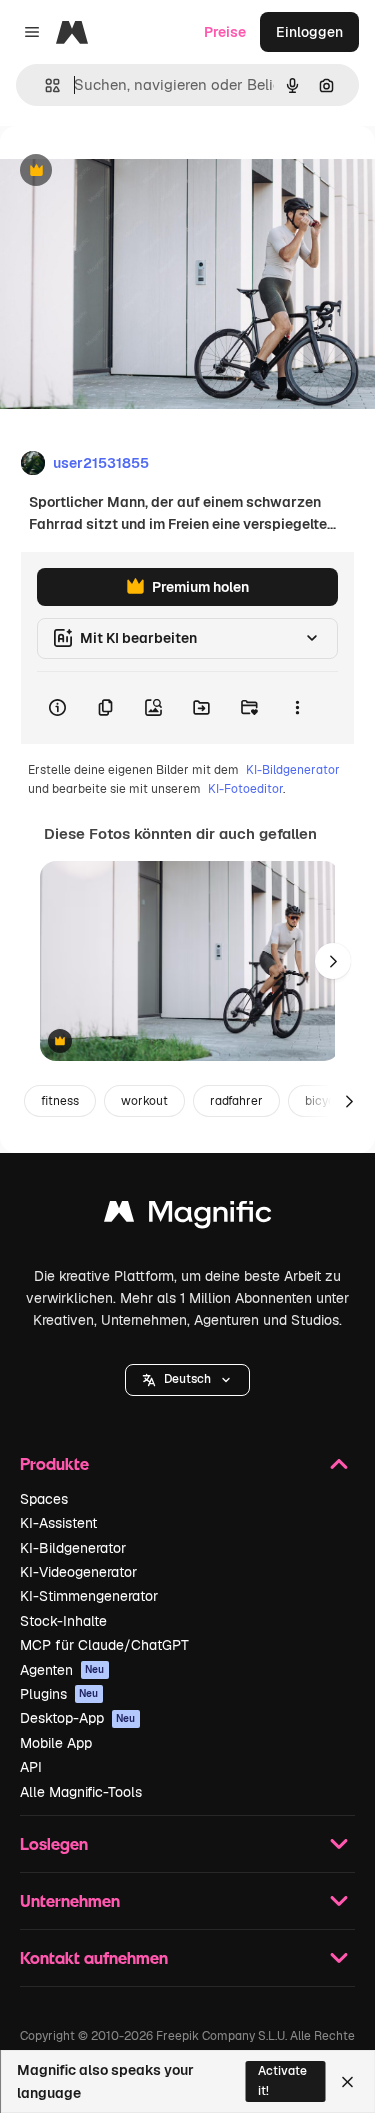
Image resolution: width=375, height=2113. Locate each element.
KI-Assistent (58, 1523)
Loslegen (54, 1843)
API (31, 1767)
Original (128, 171)
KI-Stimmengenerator (89, 1596)
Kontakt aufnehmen (94, 1957)
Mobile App (56, 1743)
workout (144, 1101)
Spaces (44, 1499)
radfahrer (236, 1101)
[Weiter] (333, 961)
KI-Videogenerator (78, 1572)
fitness (60, 1101)
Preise (225, 32)
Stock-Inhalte (63, 1621)
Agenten (62, 1670)
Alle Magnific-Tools (81, 1792)
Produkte (54, 1463)
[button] (187, 1380)
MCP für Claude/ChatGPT (104, 1645)
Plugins (59, 1694)
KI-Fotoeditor (245, 789)
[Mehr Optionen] (297, 708)
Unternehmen (70, 1900)
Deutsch (187, 1379)
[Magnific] (188, 1216)
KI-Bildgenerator (293, 770)
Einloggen (309, 32)
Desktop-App (78, 1718)
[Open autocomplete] (44, 85)
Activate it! (282, 2080)
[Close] (347, 2082)
